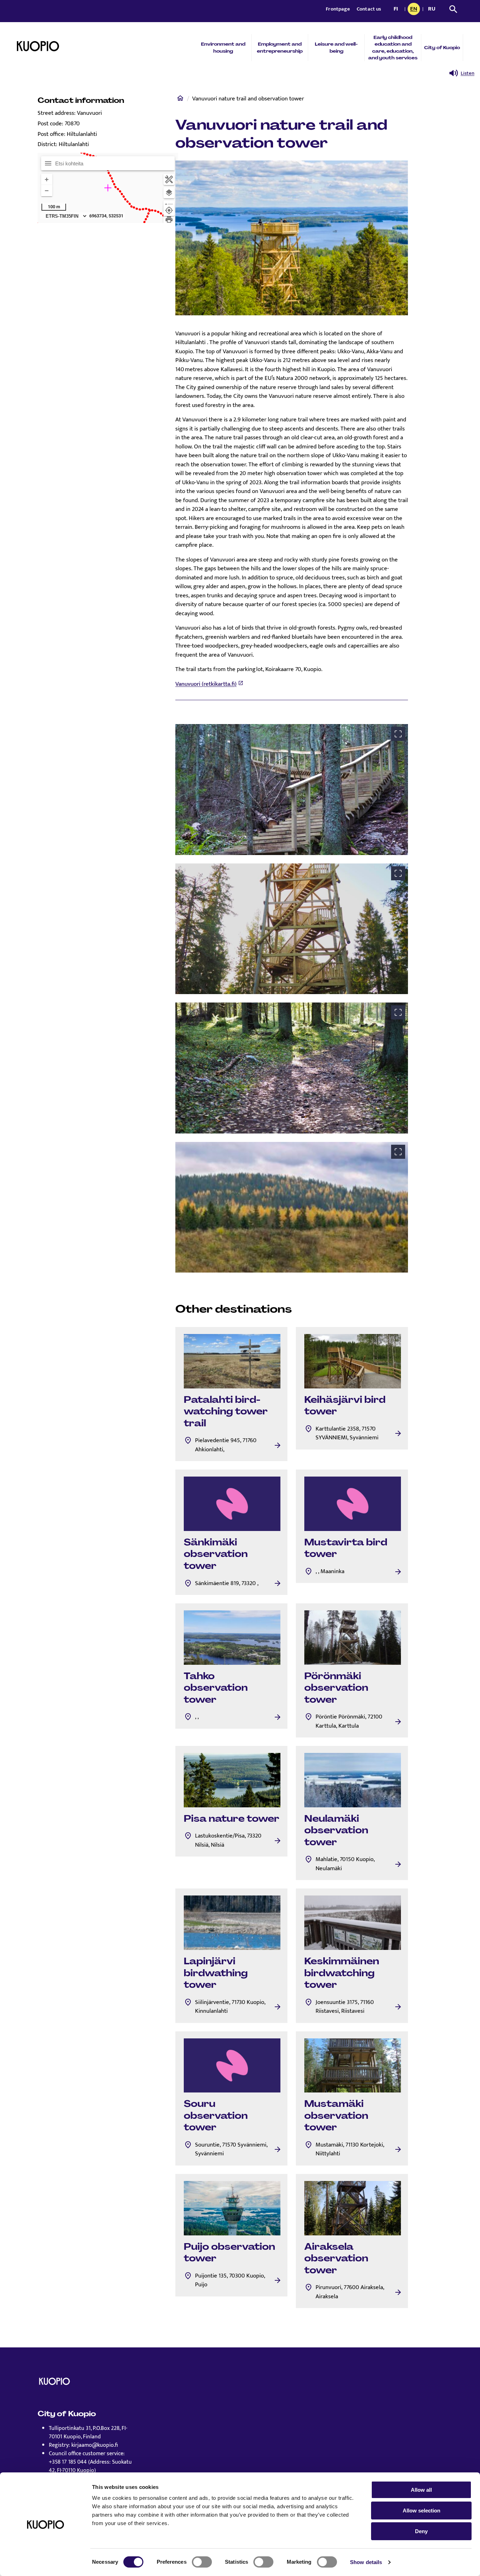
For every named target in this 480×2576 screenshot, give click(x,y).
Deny (421, 2531)
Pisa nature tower (232, 1819)
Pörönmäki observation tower (336, 1688)
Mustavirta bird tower (346, 1548)
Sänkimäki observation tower (216, 1554)
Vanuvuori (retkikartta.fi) (206, 684)
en (415, 9)
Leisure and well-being (336, 47)
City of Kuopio (442, 48)
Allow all (421, 2490)
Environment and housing (223, 47)
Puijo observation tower (229, 2253)
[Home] (180, 100)
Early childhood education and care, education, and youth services (393, 48)
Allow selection (421, 2511)
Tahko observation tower (216, 1688)
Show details (366, 2562)
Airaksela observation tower (336, 2258)
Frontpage (338, 9)
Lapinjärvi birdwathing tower (216, 1973)
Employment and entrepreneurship (280, 47)
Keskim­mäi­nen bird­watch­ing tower (342, 1973)
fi (398, 9)
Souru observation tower (216, 2115)
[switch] (202, 2562)
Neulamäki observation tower (336, 1830)
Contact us (369, 9)
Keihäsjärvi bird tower (345, 1406)
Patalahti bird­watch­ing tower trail (226, 1411)
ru (433, 9)
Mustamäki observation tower (336, 2115)
